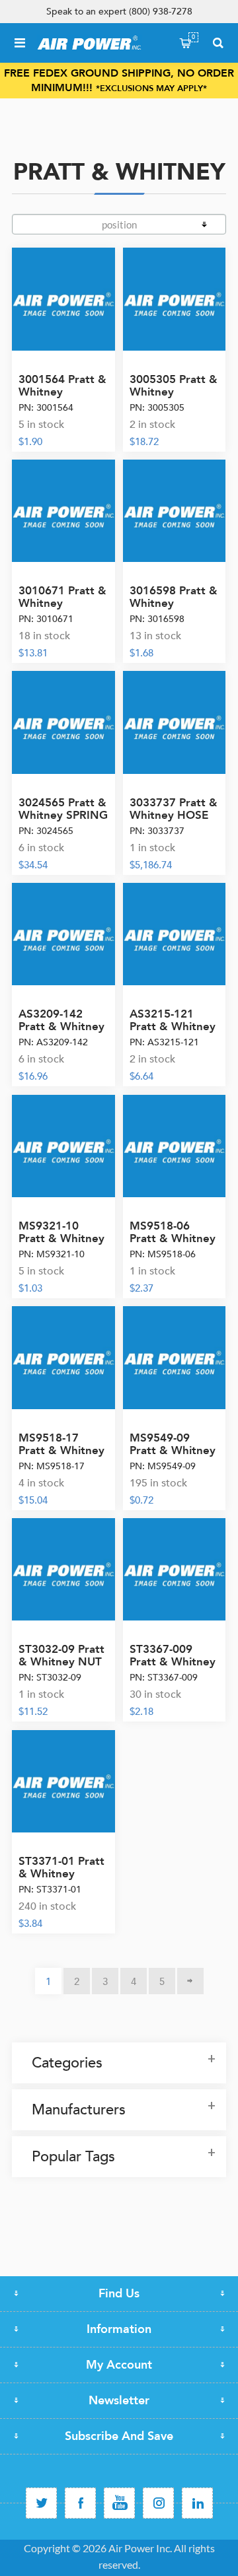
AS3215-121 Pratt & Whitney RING (173, 1027)
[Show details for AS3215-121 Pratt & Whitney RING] (175, 934)
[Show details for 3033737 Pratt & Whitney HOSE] (175, 722)
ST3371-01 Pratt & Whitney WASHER (61, 1874)
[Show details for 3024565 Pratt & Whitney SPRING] (63, 722)
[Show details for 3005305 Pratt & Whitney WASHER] (175, 299)
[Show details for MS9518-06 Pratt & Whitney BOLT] (175, 1146)
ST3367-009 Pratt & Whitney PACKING (173, 1662)
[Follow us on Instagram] (158, 2503)
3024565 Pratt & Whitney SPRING (63, 809)
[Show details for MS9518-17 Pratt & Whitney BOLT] (63, 1358)
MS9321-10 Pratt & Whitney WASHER (61, 1238)
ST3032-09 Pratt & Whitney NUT (61, 1655)
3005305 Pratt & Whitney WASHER (174, 392)
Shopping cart (193, 37)
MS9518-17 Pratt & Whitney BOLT (61, 1450)
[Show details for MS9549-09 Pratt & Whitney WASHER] (175, 1358)
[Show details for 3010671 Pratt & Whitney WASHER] (63, 511)
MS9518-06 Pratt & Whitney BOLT (173, 1238)
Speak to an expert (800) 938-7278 (119, 12)
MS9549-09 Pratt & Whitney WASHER (173, 1450)
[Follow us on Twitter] (41, 2503)
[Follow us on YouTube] (119, 2503)
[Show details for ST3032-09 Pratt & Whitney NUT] (63, 1570)
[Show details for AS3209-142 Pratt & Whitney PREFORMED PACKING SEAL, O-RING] (63, 934)
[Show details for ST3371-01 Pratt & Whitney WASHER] (63, 1782)
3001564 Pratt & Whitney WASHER (62, 392)
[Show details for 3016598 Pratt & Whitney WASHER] (175, 511)
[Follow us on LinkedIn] (197, 2503)
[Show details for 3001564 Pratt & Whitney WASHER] (63, 299)
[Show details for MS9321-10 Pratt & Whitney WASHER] (63, 1146)
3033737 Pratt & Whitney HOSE (174, 809)
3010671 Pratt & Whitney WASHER (62, 603)
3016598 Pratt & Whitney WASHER (174, 603)
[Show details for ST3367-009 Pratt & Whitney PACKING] (175, 1570)
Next (190, 1981)
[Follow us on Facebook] (80, 2503)
